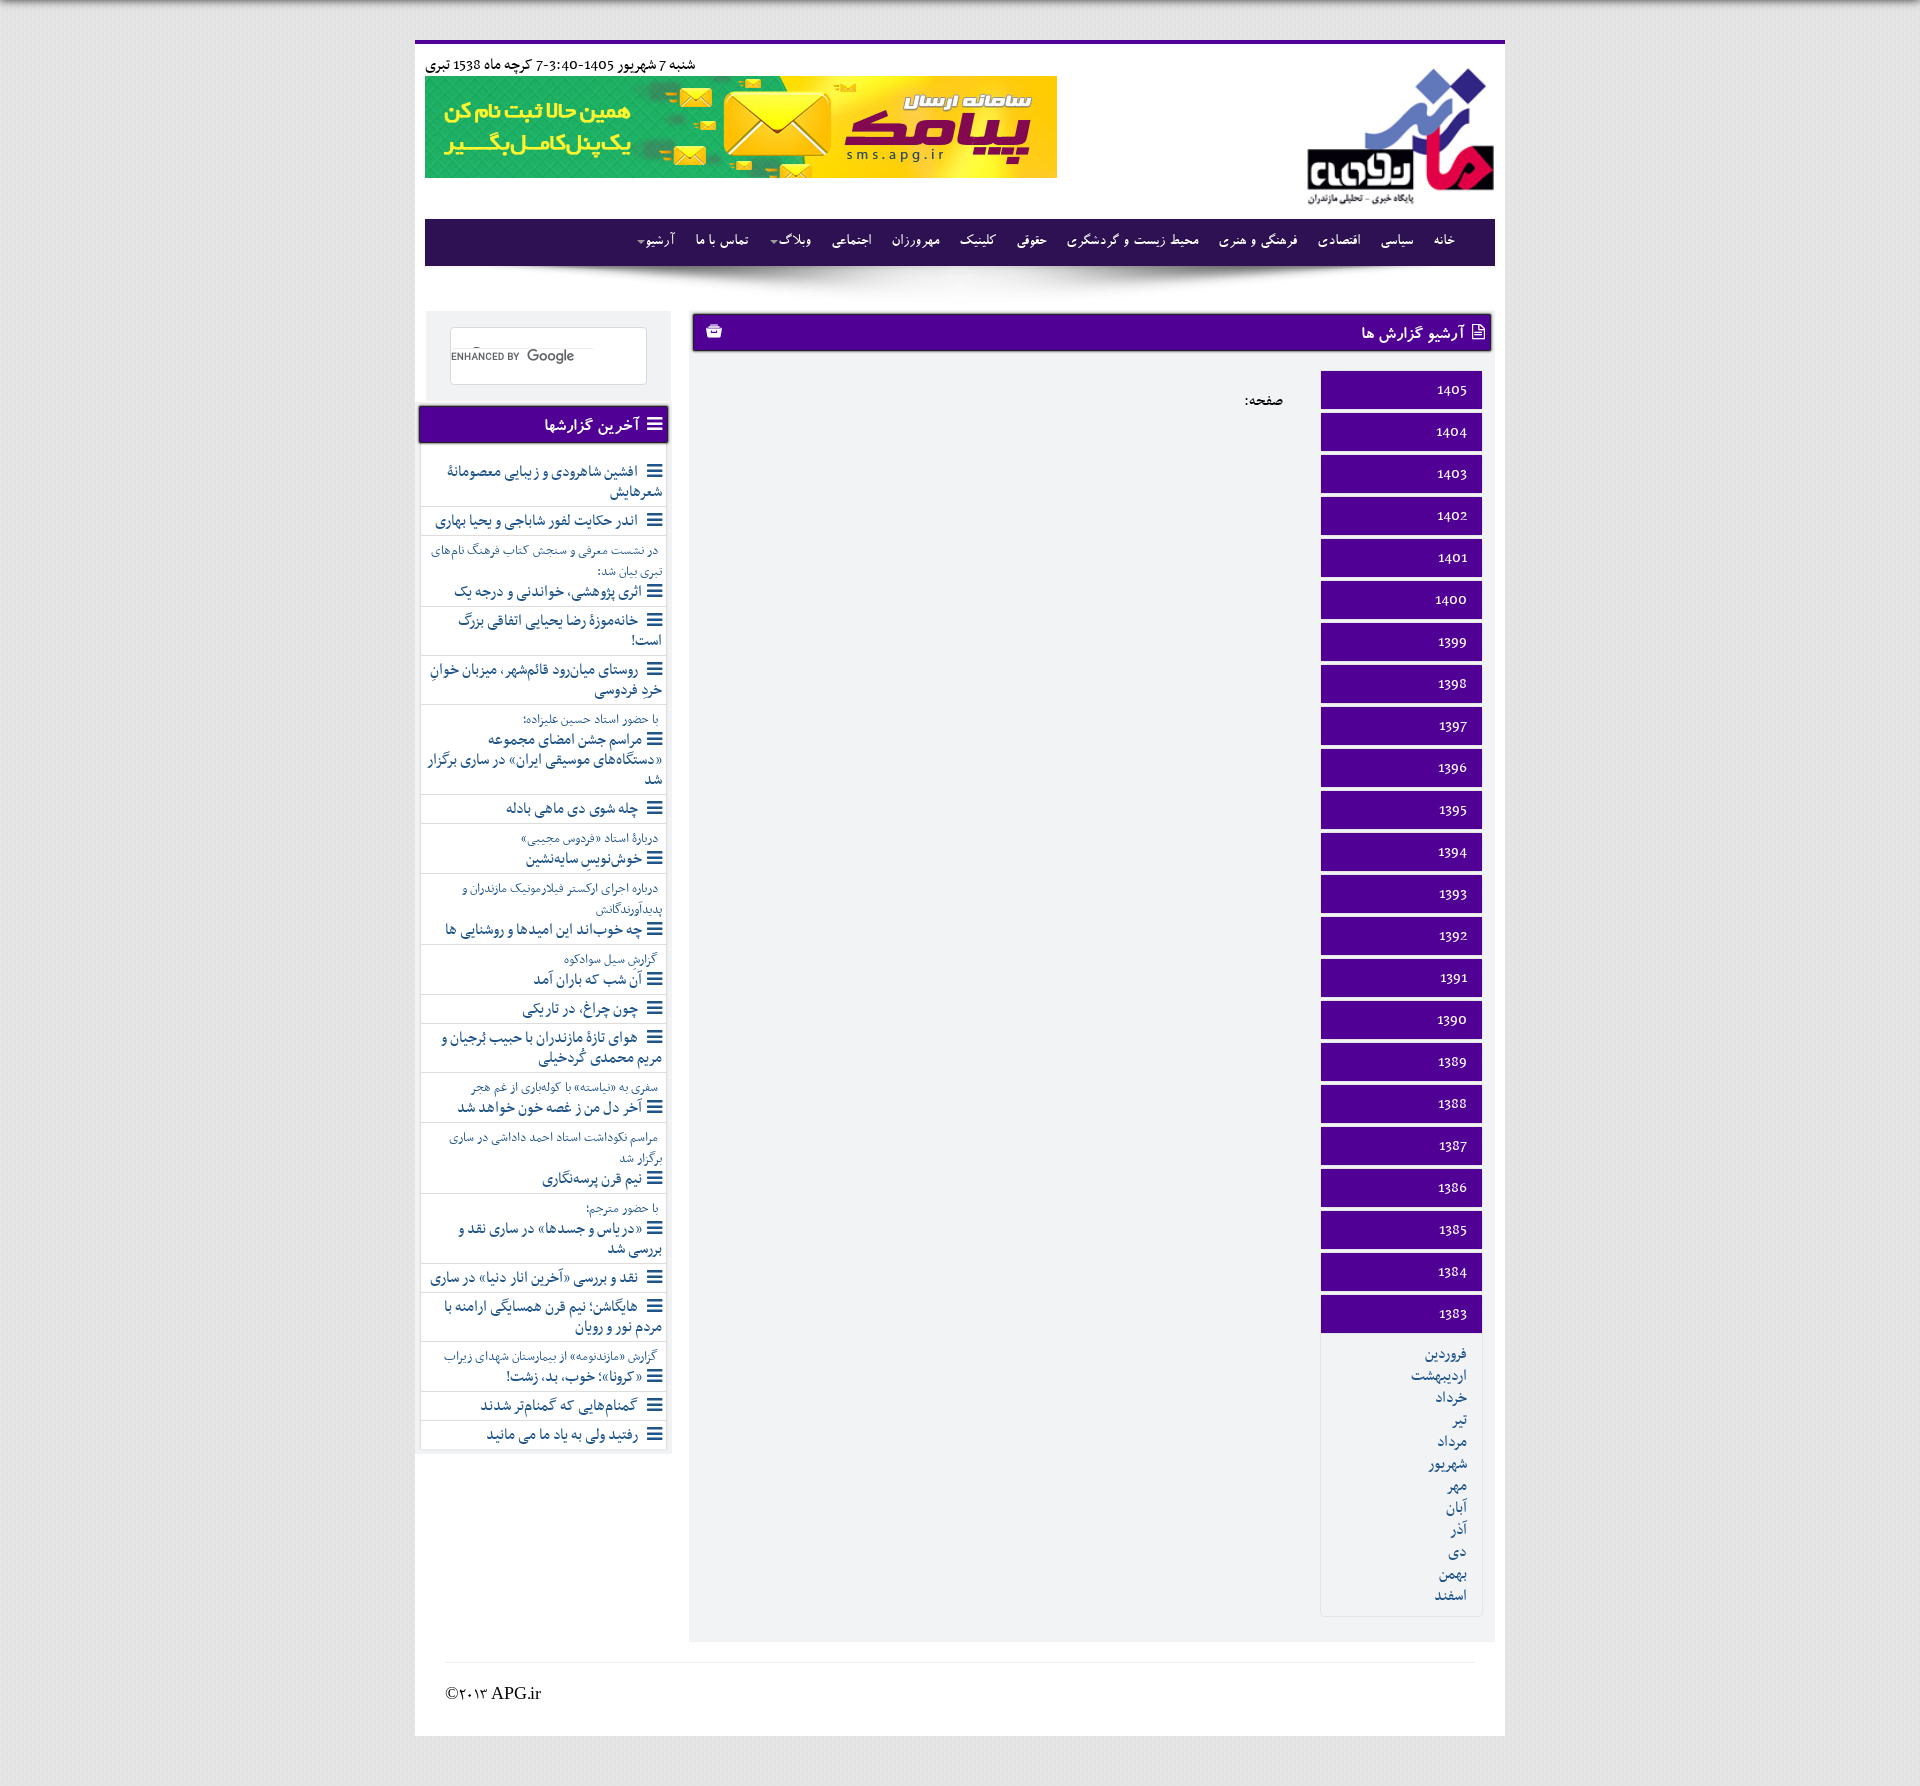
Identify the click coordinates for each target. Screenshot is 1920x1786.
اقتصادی (1338, 242)
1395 (1453, 810)
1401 (1452, 558)
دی (1457, 1552)
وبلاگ (794, 242)
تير (1459, 1420)
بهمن (1453, 1574)
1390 (1452, 1020)
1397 (1453, 726)
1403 (1452, 474)
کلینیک (977, 242)
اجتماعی (851, 242)
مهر (1456, 1486)
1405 (1452, 390)
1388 (1452, 1104)
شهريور (1447, 1464)
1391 (1453, 978)
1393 (1453, 894)
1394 (1452, 852)
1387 (1453, 1146)
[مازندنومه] (1397, 133)
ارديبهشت (1439, 1376)
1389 (1452, 1062)
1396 (1452, 768)
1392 (1453, 936)
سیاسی (1396, 242)
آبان (1456, 1508)
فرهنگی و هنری (1257, 242)
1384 (1452, 1272)
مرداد (1452, 1442)
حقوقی (1031, 242)
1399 (1452, 642)
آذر (1458, 1530)
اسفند (1450, 1596)
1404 (1451, 432)
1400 (1451, 600)
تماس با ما (721, 242)
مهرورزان (915, 242)
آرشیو (660, 242)
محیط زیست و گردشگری (1132, 242)
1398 (1452, 684)
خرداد (1451, 1398)
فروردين (1446, 1354)
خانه (1443, 242)
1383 (1453, 1314)
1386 (1452, 1188)
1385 (1453, 1230)
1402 (1452, 516)
